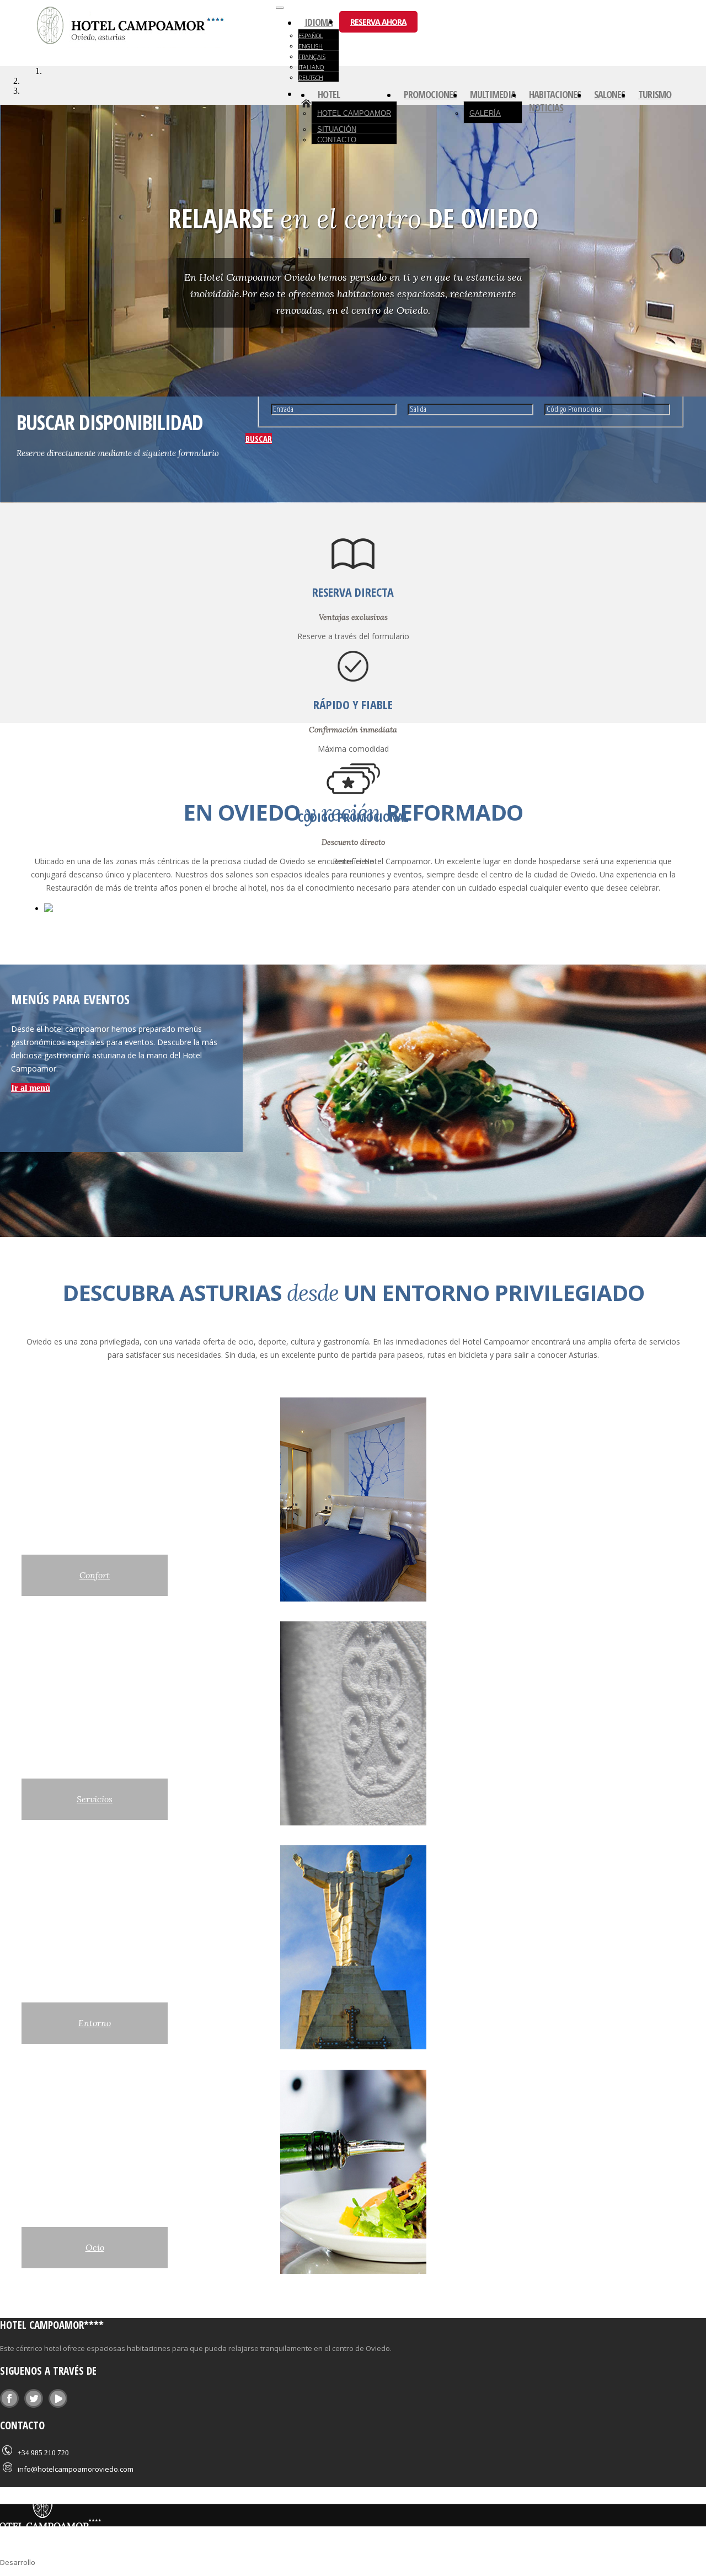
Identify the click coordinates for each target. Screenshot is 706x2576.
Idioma (319, 22)
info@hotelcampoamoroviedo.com (76, 2469)
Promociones (430, 94)
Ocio (95, 2247)
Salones (609, 94)
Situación (337, 129)
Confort (95, 1575)
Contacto (337, 140)
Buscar (259, 438)
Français (312, 57)
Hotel (329, 94)
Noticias (546, 108)
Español (311, 36)
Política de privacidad (195, 2561)
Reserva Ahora (378, 22)
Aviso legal (134, 2561)
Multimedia (493, 94)
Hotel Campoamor (354, 113)
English (311, 46)
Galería (485, 113)
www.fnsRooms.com (71, 2561)
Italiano (311, 67)
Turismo (655, 94)
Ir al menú (31, 1088)
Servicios (95, 1799)
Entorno (95, 2023)
